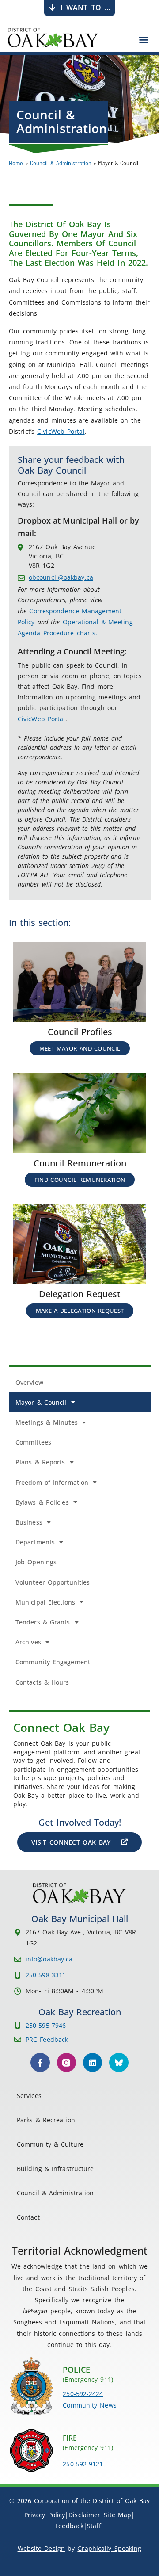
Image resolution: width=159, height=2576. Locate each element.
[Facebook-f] (40, 2062)
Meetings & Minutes (47, 1422)
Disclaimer (84, 2515)
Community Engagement (53, 1662)
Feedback (69, 2526)
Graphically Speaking (109, 2548)
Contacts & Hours (42, 1682)
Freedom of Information (52, 1482)
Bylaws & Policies (42, 1502)
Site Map (117, 2515)
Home (16, 163)
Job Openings (36, 1562)
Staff (94, 2526)
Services (29, 2096)
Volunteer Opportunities (53, 1582)
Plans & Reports (40, 1462)
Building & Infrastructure (55, 2169)
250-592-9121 (83, 2464)
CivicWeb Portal (61, 431)
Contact (28, 2217)
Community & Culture (50, 2144)
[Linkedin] (93, 2062)
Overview (29, 1382)
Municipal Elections (45, 1602)
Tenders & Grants (43, 1622)
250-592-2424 (83, 2394)
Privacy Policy (45, 2515)
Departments (35, 1542)
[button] (144, 39)
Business (29, 1522)
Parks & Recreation (46, 2120)
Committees (33, 1442)
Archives (28, 1642)
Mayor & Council (41, 1402)
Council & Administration (61, 163)
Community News (89, 2405)
